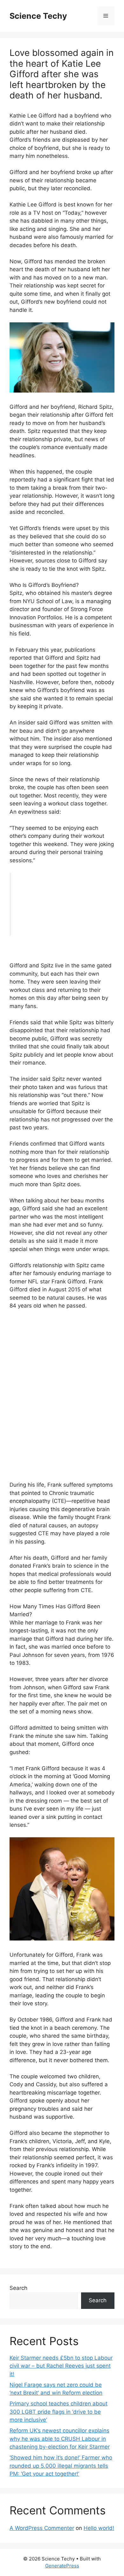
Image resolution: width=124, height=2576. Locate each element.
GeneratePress (62, 2566)
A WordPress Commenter (42, 2528)
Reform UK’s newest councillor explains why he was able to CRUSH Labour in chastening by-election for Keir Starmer (60, 2439)
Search (18, 2288)
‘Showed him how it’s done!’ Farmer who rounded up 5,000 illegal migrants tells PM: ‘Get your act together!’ (61, 2466)
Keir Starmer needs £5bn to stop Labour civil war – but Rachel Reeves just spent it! (61, 2366)
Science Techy (38, 16)
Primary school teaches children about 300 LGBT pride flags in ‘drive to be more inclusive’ (59, 2412)
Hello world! (99, 2528)
